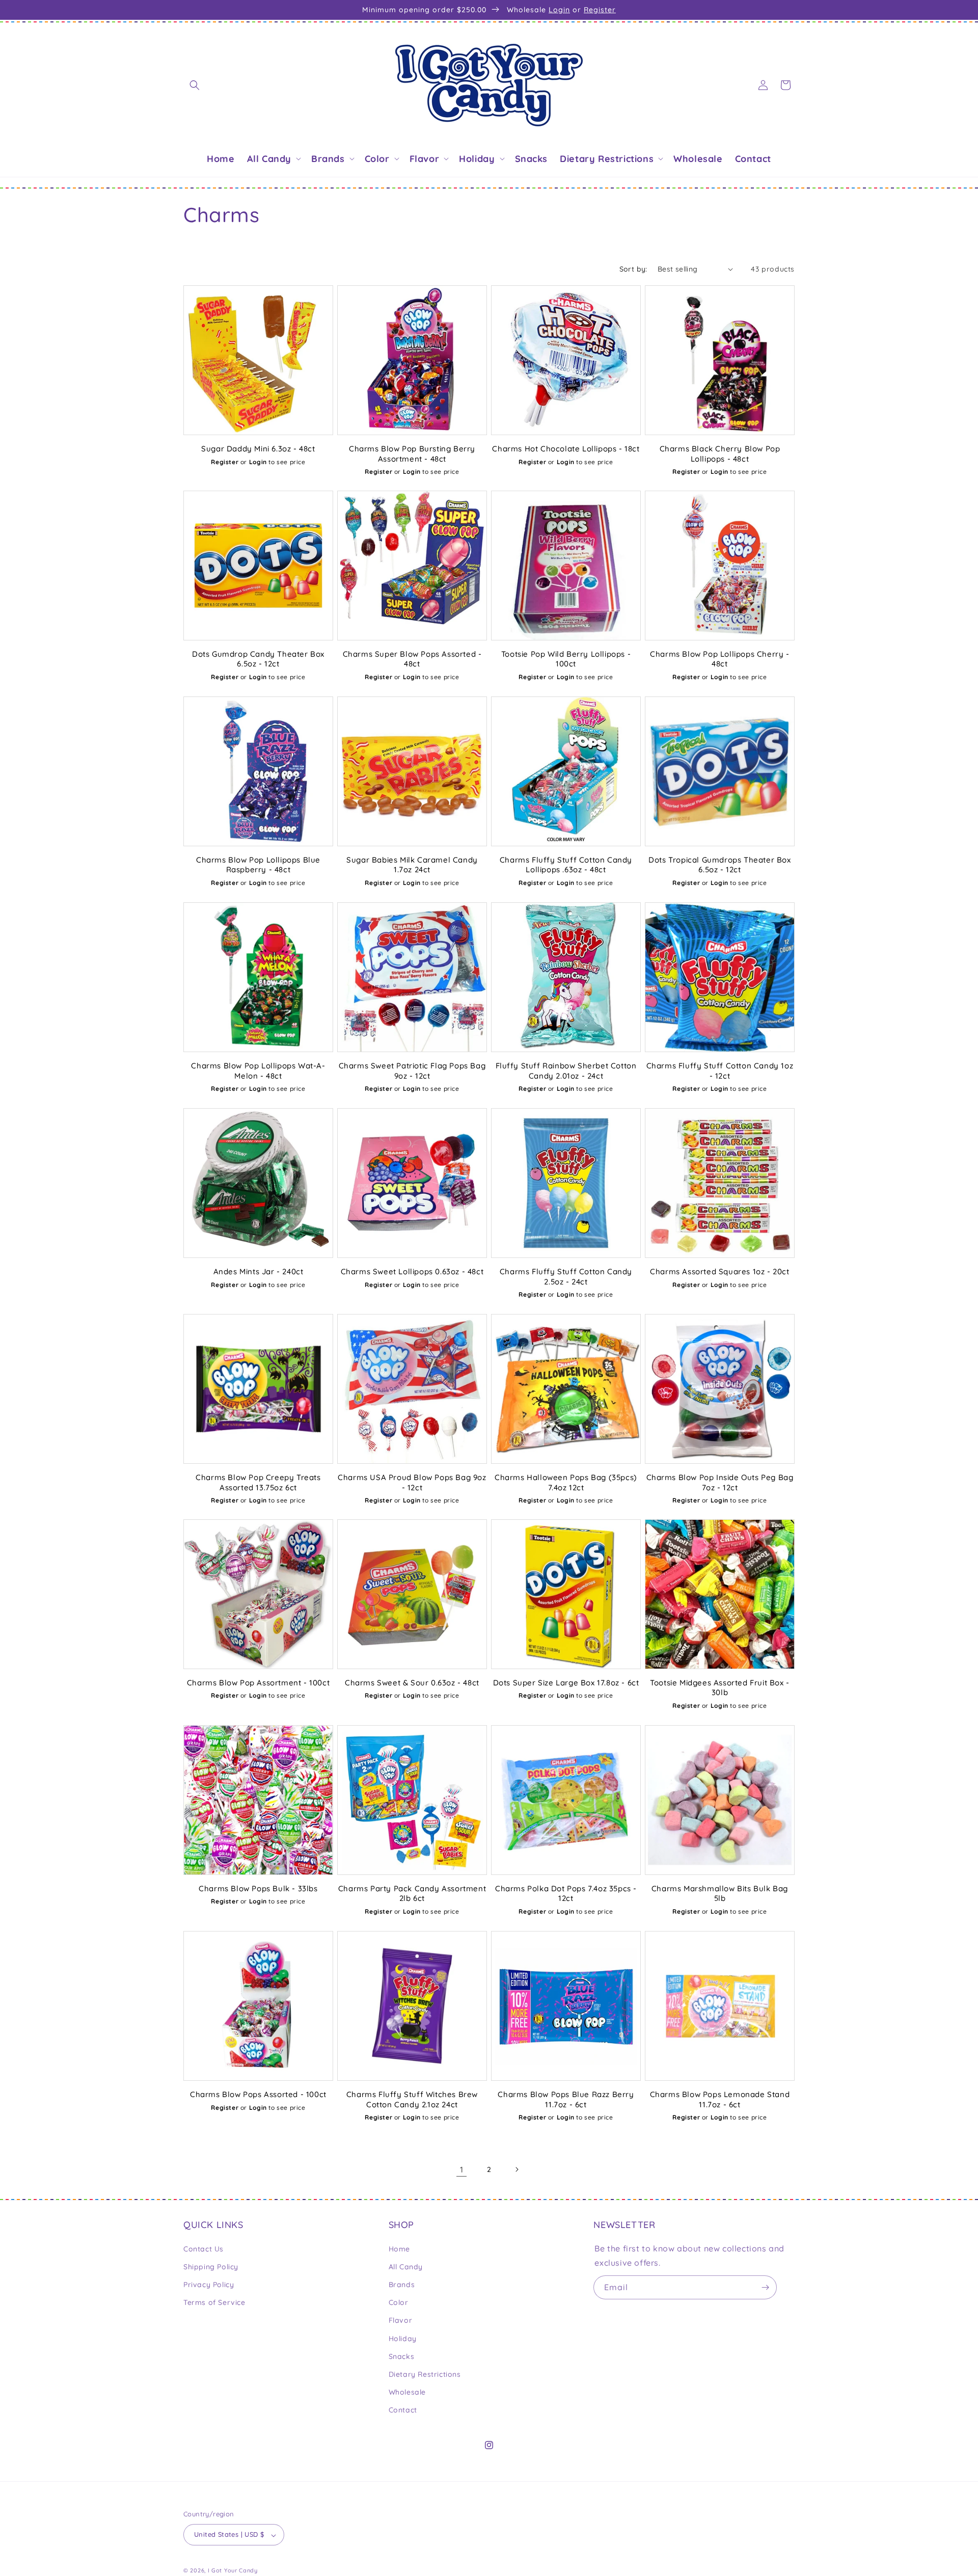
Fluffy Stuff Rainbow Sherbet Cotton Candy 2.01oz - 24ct (566, 1071)
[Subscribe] (765, 2287)
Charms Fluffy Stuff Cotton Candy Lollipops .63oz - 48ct (566, 865)
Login (559, 10)
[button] (195, 85)
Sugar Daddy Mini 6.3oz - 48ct (258, 449)
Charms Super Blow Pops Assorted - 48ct (412, 659)
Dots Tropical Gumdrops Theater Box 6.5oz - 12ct (719, 865)
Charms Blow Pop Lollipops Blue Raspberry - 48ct (258, 865)
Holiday (403, 2338)
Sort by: (633, 269)
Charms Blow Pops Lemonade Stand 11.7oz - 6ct (720, 2099)
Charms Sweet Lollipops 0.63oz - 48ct (412, 1271)
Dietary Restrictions (425, 2374)
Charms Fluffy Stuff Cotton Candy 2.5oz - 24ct (566, 1277)
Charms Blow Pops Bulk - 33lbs (258, 1888)
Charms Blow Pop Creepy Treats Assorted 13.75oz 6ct (258, 1482)
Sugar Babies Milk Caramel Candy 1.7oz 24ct (412, 865)
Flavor (401, 2320)
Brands (402, 2285)
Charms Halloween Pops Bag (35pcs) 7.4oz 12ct (566, 1482)
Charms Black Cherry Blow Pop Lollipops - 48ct (720, 454)
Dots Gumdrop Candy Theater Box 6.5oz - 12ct (258, 659)
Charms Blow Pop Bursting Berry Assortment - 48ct (412, 454)
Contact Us (203, 2248)
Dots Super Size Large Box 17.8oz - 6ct (566, 1683)
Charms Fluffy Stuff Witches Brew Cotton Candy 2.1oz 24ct (412, 2099)
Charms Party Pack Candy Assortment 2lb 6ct (412, 1894)
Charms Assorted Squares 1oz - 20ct (719, 1271)
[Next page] (517, 2169)
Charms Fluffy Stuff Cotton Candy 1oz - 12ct (720, 1071)
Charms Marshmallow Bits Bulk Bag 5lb (720, 1894)
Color (399, 2302)
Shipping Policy (211, 2266)
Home (399, 2248)
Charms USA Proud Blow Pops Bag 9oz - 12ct (412, 1482)
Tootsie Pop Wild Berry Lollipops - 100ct (566, 659)
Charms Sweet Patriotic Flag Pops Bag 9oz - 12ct (412, 1071)
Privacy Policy (209, 2285)
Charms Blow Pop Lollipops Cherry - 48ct (719, 659)
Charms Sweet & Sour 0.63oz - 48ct (412, 1683)
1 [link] (462, 2169)
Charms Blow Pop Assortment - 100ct (258, 1683)
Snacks (402, 2356)
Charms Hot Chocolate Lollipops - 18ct (566, 449)
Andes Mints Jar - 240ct (259, 1271)
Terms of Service (214, 2302)
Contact (403, 2410)
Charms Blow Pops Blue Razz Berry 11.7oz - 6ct (566, 2099)
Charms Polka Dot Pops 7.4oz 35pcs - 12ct (566, 1894)
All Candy (406, 2266)
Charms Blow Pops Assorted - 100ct (258, 2094)
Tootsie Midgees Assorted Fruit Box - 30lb (720, 1688)
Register (600, 10)
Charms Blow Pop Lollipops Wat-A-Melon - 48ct (258, 1071)
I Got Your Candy (233, 2571)
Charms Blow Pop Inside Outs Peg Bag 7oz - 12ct (720, 1482)
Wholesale (407, 2392)
